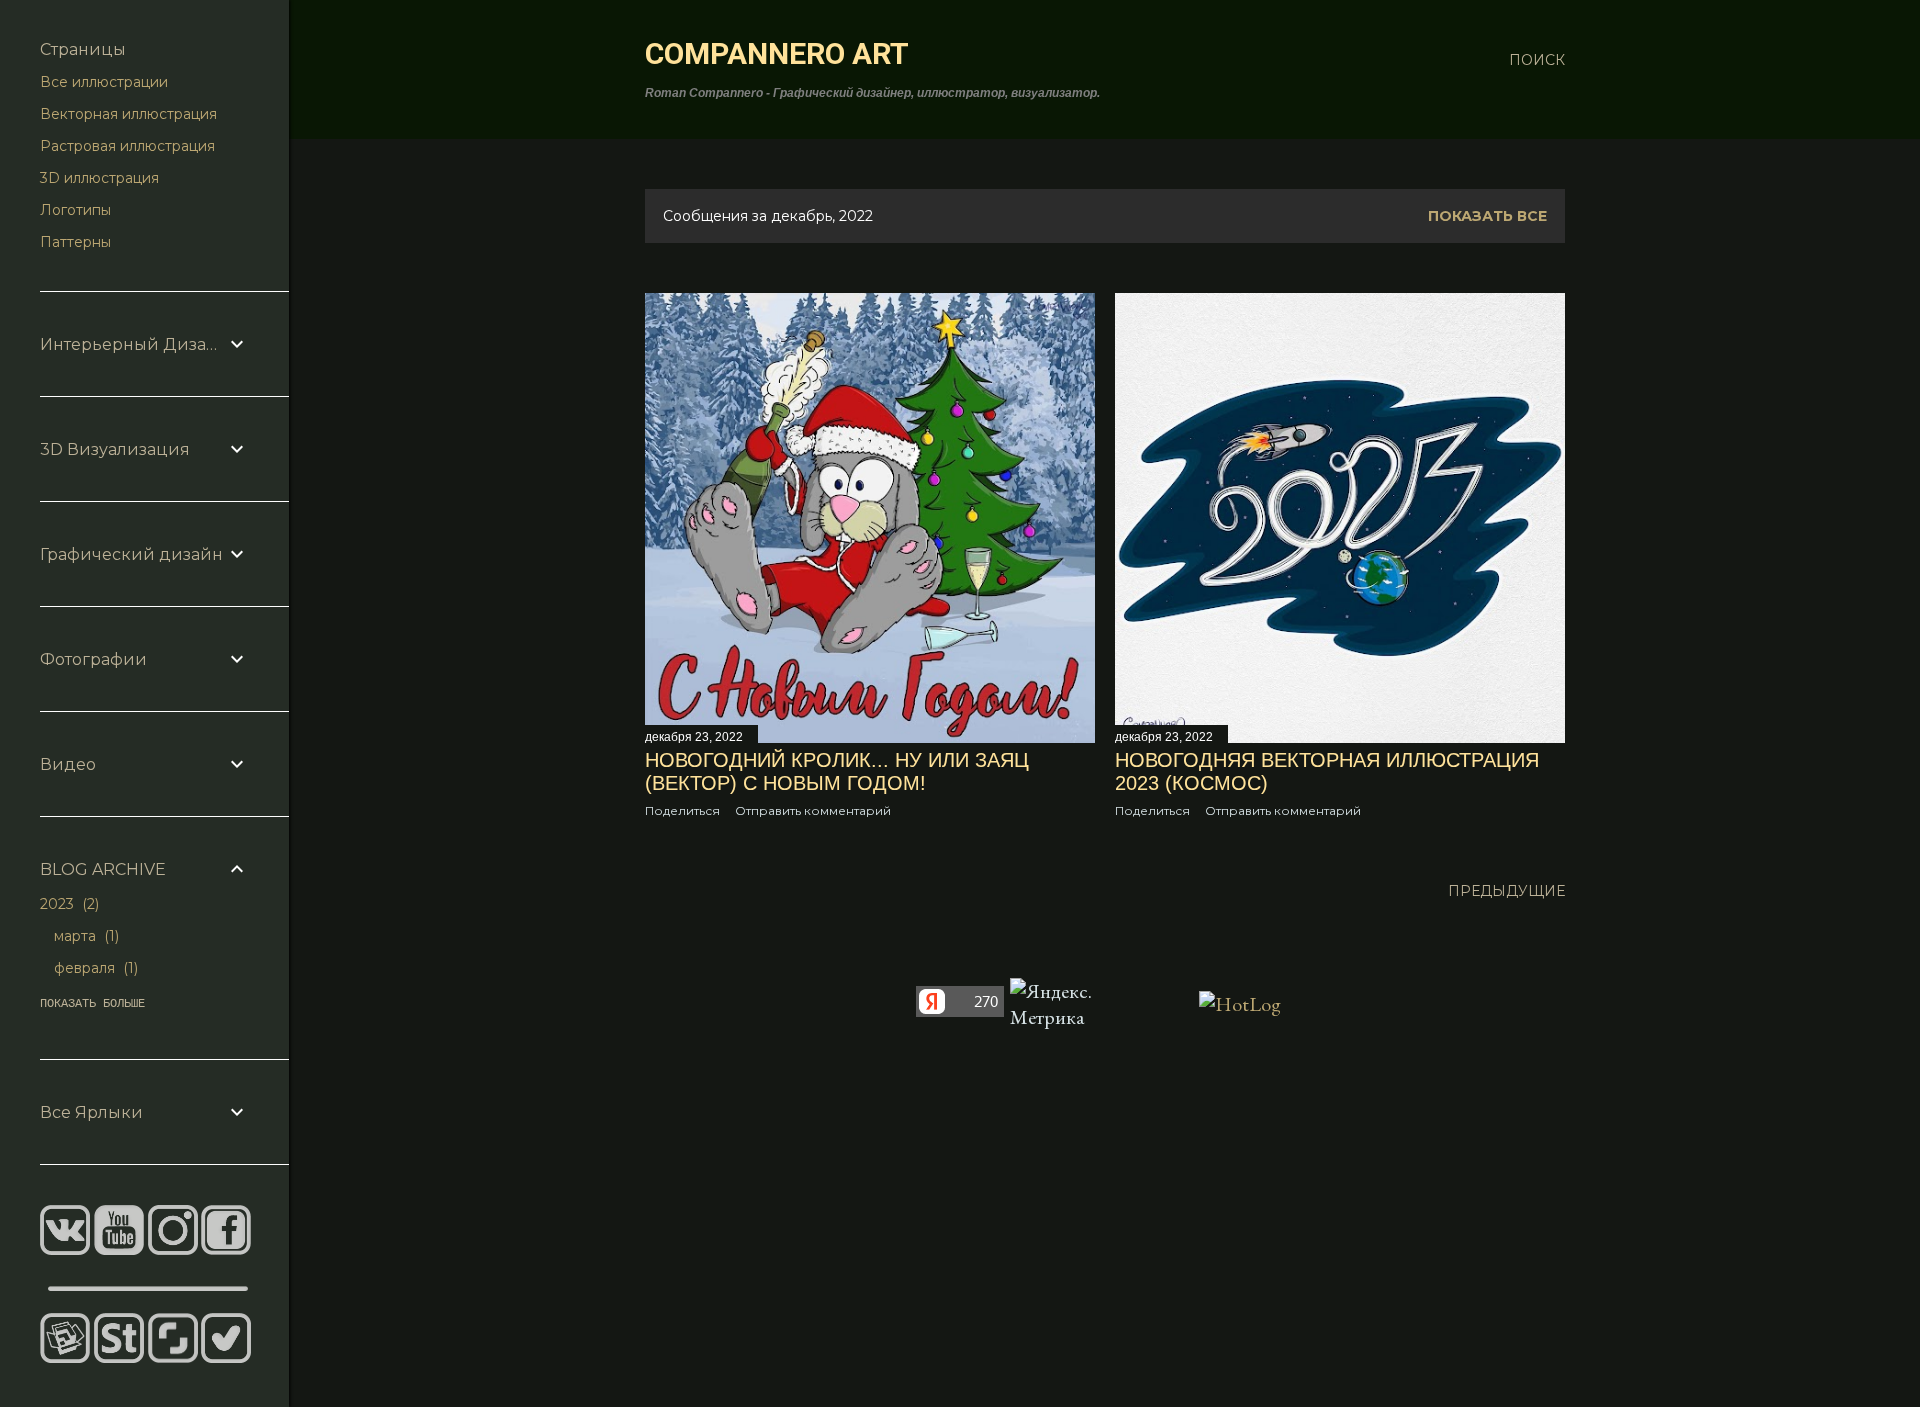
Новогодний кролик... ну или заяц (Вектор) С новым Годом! (837, 771)
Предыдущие (1506, 891)
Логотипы (75, 210)
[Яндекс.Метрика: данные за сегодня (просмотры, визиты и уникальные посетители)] (1057, 1004)
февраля (94, 968)
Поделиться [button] (682, 810)
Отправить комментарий (813, 810)
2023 (67, 904)
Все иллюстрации (104, 82)
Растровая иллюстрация (127, 146)
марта (84, 936)
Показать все (1487, 216)
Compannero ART (777, 53)
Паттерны (75, 242)
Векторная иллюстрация (128, 114)
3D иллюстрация (99, 178)
